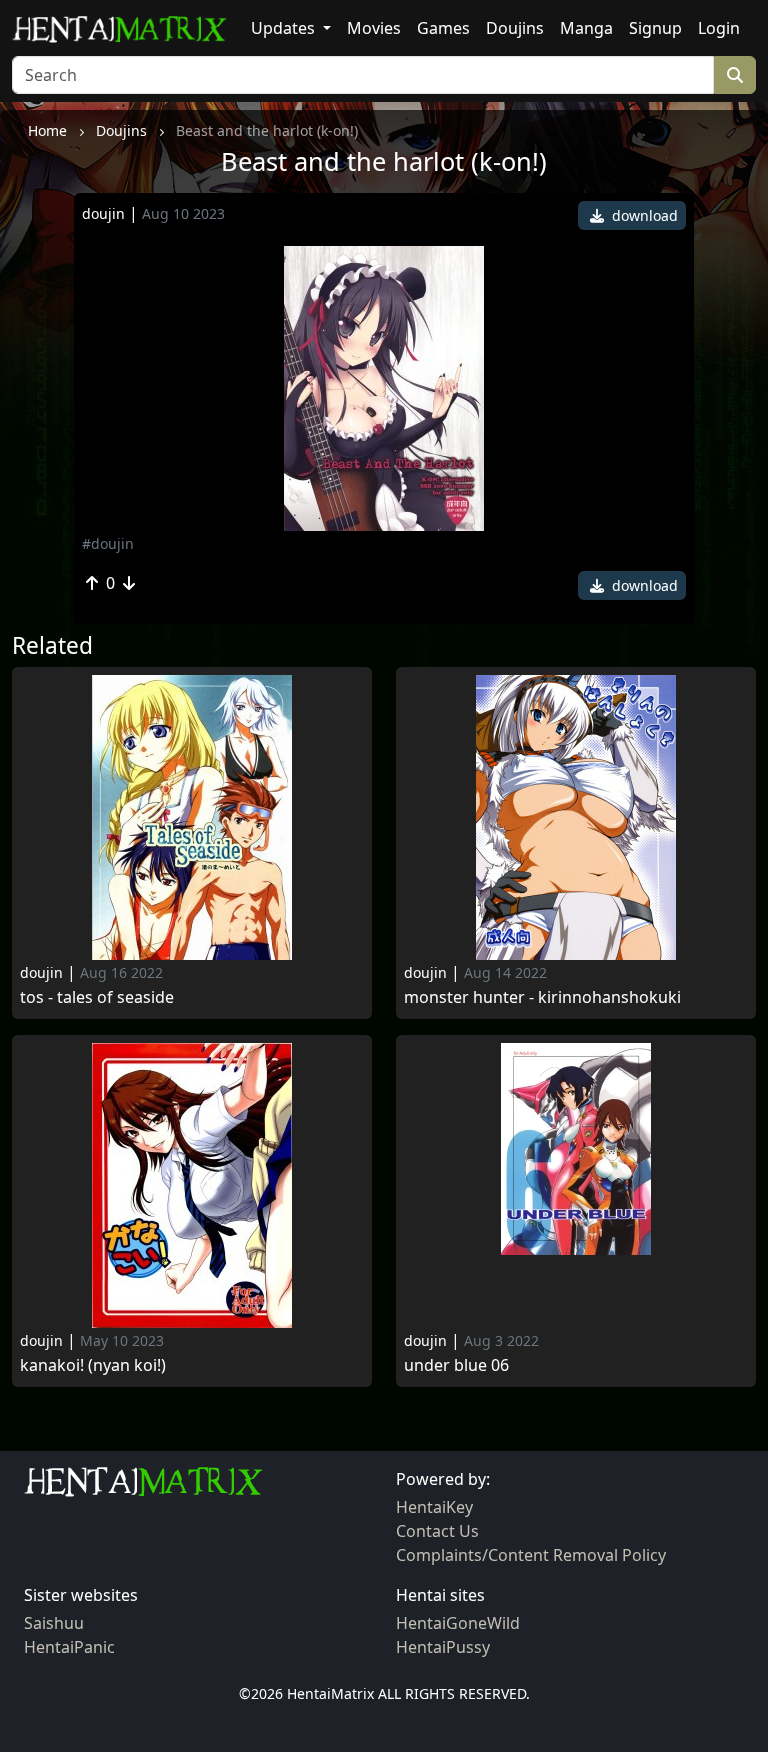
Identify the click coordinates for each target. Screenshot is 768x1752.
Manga (586, 28)
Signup (655, 28)
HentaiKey (434, 1507)
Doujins (515, 28)
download (643, 215)
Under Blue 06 (456, 1365)
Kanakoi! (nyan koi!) (93, 1365)
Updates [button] (285, 28)
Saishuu (54, 1623)
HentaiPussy (443, 1647)
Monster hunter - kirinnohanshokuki (542, 997)
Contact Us (437, 1531)
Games (443, 28)
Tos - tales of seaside (97, 997)
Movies (374, 28)
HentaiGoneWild (458, 1623)
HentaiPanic (69, 1647)
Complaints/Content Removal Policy (531, 1555)
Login (719, 28)
